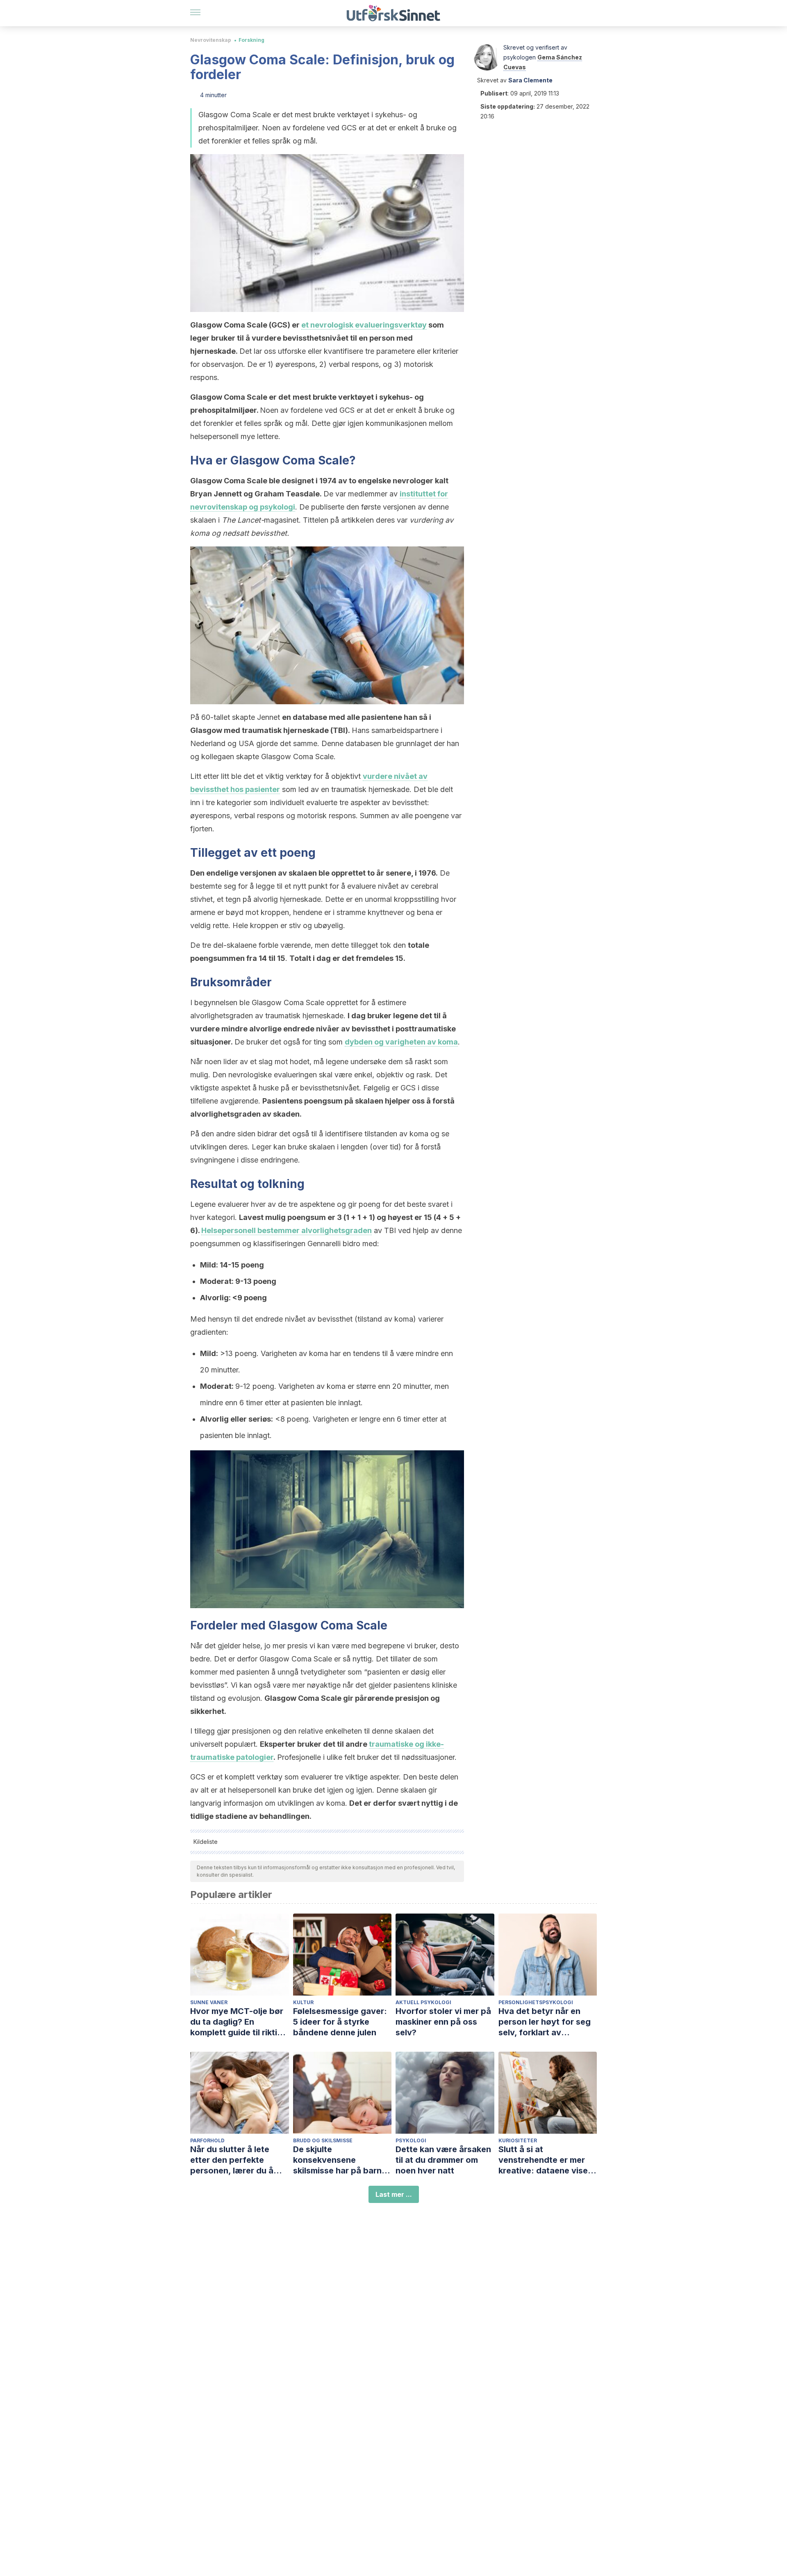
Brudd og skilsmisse (323, 2140)
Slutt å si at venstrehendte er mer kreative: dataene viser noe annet (545, 2160)
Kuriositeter (518, 2140)
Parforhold (207, 2140)
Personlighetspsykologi (536, 2002)
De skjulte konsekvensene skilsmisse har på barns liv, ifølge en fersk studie (342, 2160)
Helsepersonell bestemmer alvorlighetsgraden (287, 1230)
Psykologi (411, 2140)
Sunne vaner (209, 2002)
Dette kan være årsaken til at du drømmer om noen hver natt (443, 2160)
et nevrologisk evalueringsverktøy (364, 325)
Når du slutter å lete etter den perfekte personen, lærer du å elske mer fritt (232, 2160)
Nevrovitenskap (211, 40)
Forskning (251, 40)
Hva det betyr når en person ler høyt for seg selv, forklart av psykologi (545, 2022)
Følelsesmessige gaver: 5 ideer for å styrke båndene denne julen (340, 2022)
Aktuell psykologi (423, 2002)
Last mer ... (394, 2194)
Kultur (303, 2002)
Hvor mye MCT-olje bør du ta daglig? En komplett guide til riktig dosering (237, 2022)
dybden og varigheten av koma (401, 1042)
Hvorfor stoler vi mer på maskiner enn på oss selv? (443, 2022)
